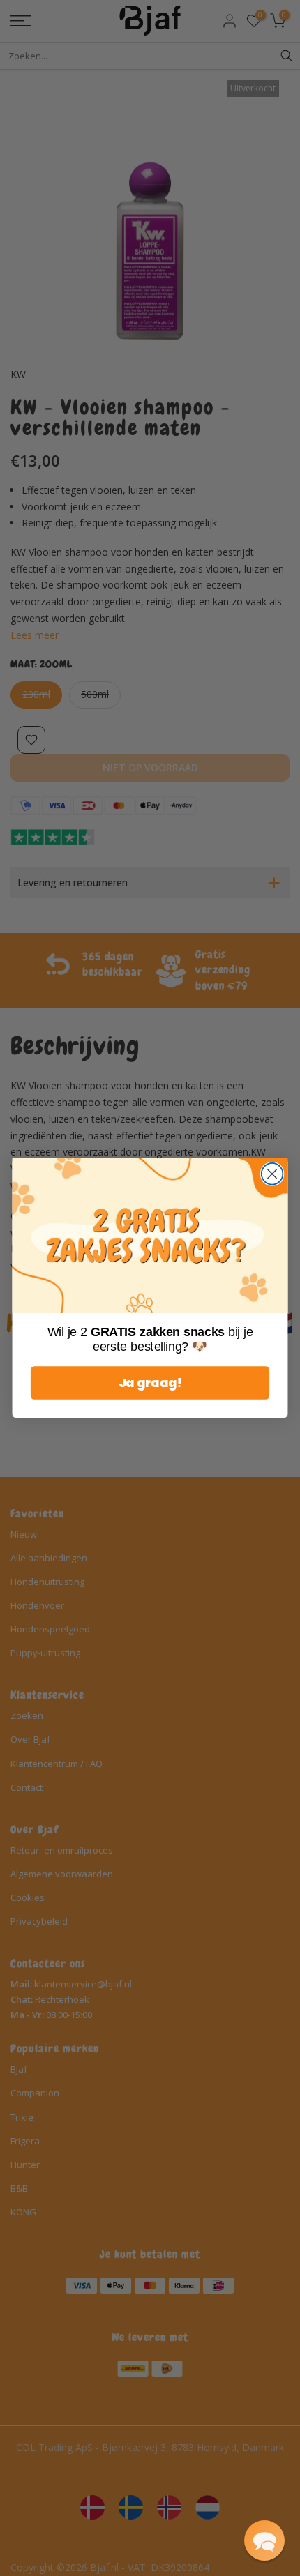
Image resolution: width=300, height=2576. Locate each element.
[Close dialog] (272, 1174)
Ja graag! (150, 1383)
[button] (264, 2540)
